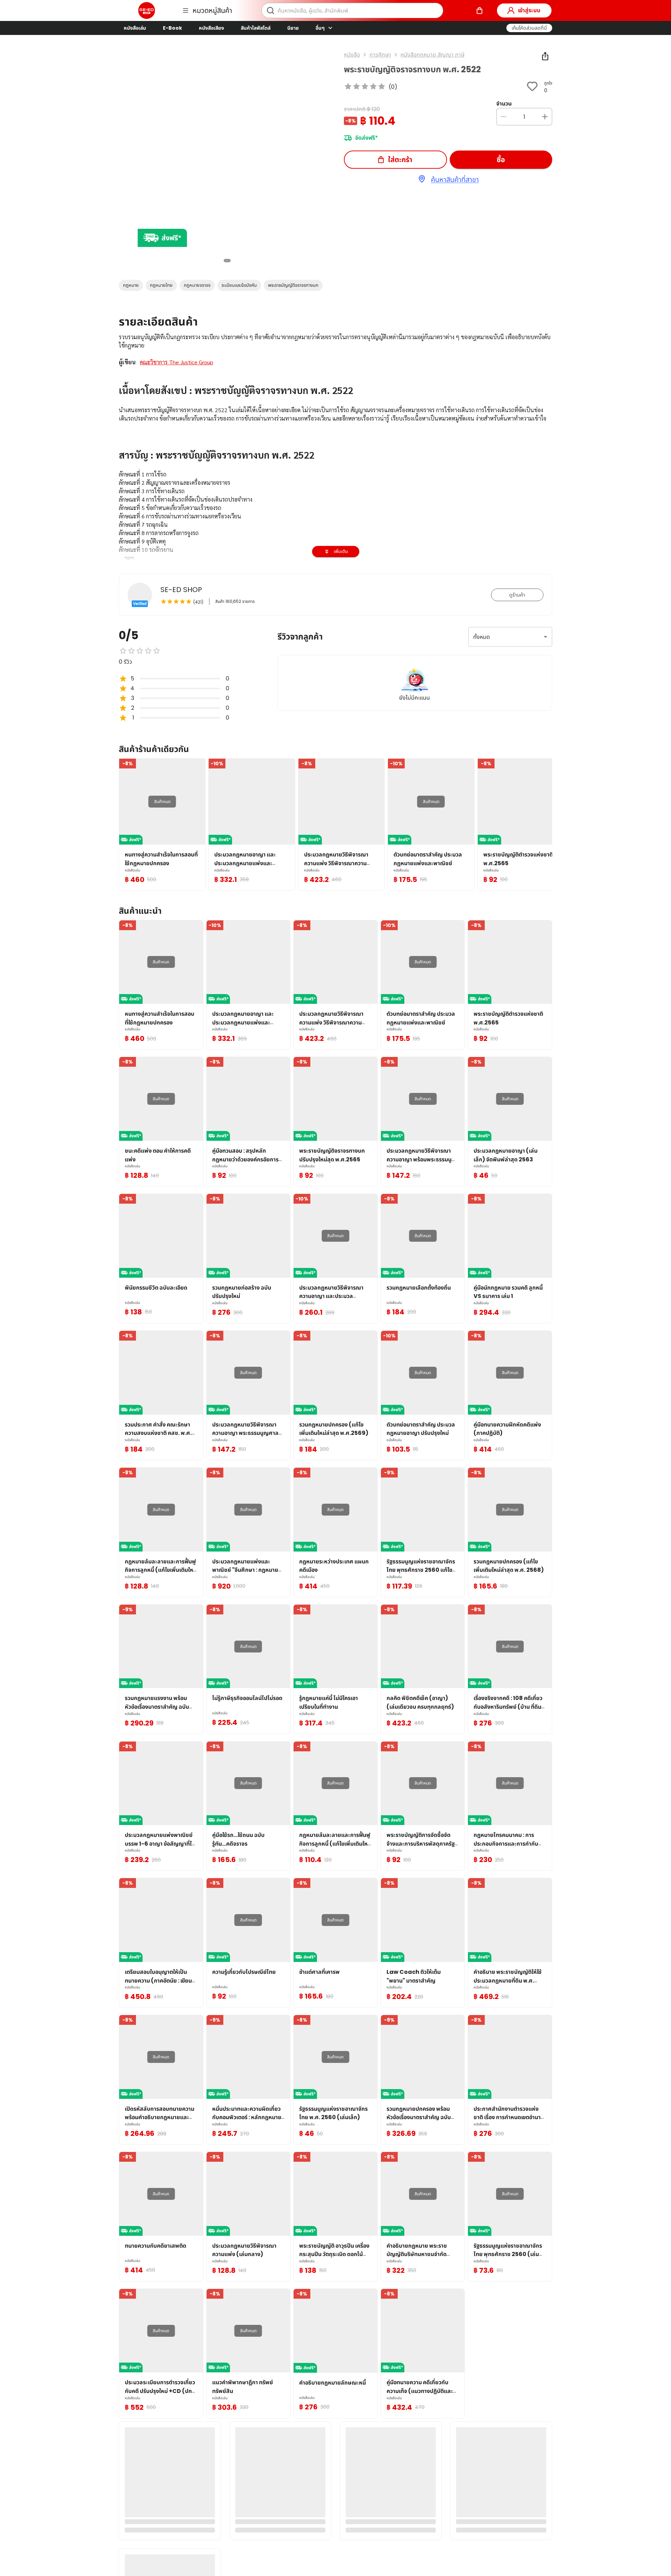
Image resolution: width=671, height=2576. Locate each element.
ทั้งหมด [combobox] (482, 637)
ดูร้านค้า (517, 595)
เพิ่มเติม (341, 551)
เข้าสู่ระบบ (529, 10)
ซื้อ (501, 160)
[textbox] (335, 533)
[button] (529, 28)
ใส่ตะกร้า (400, 160)
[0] (479, 10)
